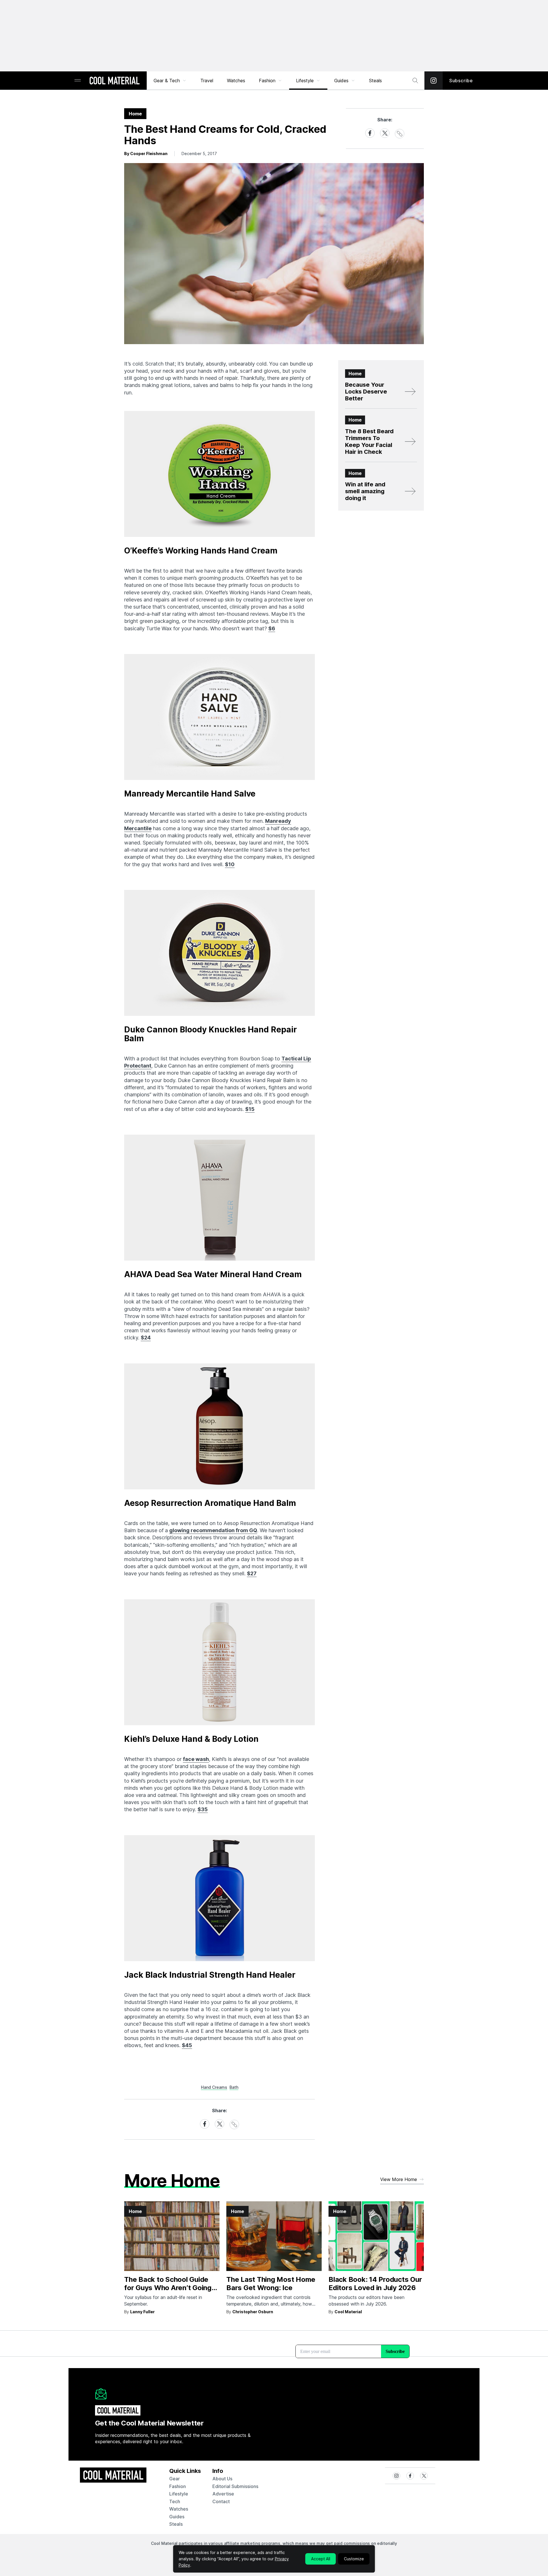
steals (375, 81)
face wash (196, 1759)
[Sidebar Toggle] (78, 81)
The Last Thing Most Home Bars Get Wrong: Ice (271, 2284)
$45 (187, 2045)
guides (177, 2517)
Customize (354, 2559)
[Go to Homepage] (114, 81)
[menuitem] (170, 81)
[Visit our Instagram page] (434, 81)
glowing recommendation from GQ (213, 1530)
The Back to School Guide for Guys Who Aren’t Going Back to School (168, 2288)
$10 (230, 864)
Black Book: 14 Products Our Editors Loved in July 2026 (375, 2284)
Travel (207, 81)
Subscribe (461, 81)
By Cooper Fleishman (146, 154)
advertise (223, 2494)
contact (221, 2501)
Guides (341, 81)
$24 (146, 1338)
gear (175, 2479)
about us (222, 2479)
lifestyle (179, 2494)
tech (175, 2501)
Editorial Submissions (235, 2486)
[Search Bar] (415, 81)
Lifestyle (305, 81)
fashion (178, 2486)
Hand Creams (214, 2087)
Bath (234, 2087)
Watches (236, 81)
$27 (252, 1573)
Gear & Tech (167, 81)
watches (179, 2509)
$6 (272, 628)
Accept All (321, 2559)
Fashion (267, 81)
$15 (250, 1109)
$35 (203, 1809)
